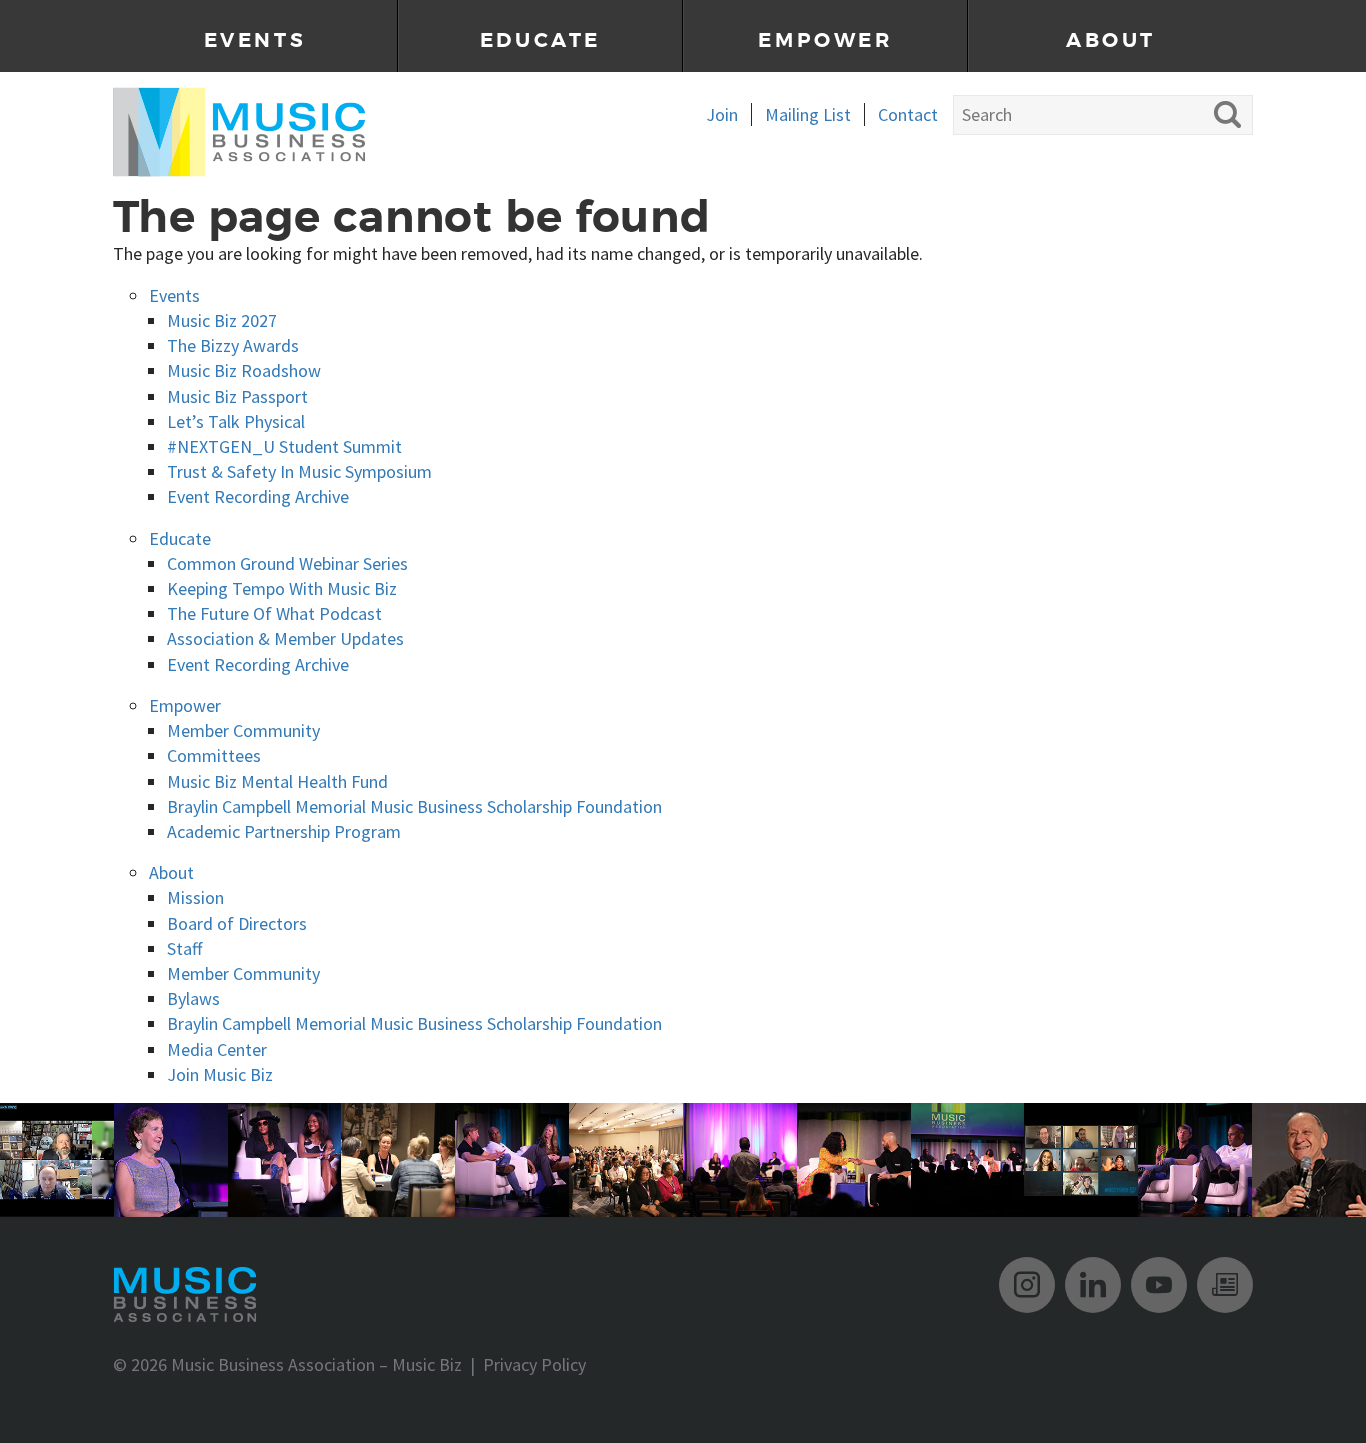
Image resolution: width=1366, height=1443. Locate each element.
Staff (184, 948)
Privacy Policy (534, 1364)
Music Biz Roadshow (244, 370)
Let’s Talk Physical (236, 421)
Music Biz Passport (237, 396)
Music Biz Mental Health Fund (277, 781)
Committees (214, 755)
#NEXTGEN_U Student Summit (284, 446)
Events (255, 40)
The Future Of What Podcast (274, 613)
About (1111, 40)
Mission (195, 897)
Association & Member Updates (285, 638)
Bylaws (193, 998)
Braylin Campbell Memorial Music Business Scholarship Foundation (414, 806)
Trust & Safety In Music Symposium (299, 471)
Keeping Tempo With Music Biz (282, 588)
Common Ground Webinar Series (287, 563)
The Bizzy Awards (233, 345)
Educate (540, 40)
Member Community (243, 730)
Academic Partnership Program (284, 831)
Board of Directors (237, 923)
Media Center (217, 1049)
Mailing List (808, 114)
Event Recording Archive (258, 496)
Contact (908, 114)
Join (722, 114)
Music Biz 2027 (222, 320)
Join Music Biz (220, 1074)
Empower (825, 40)
